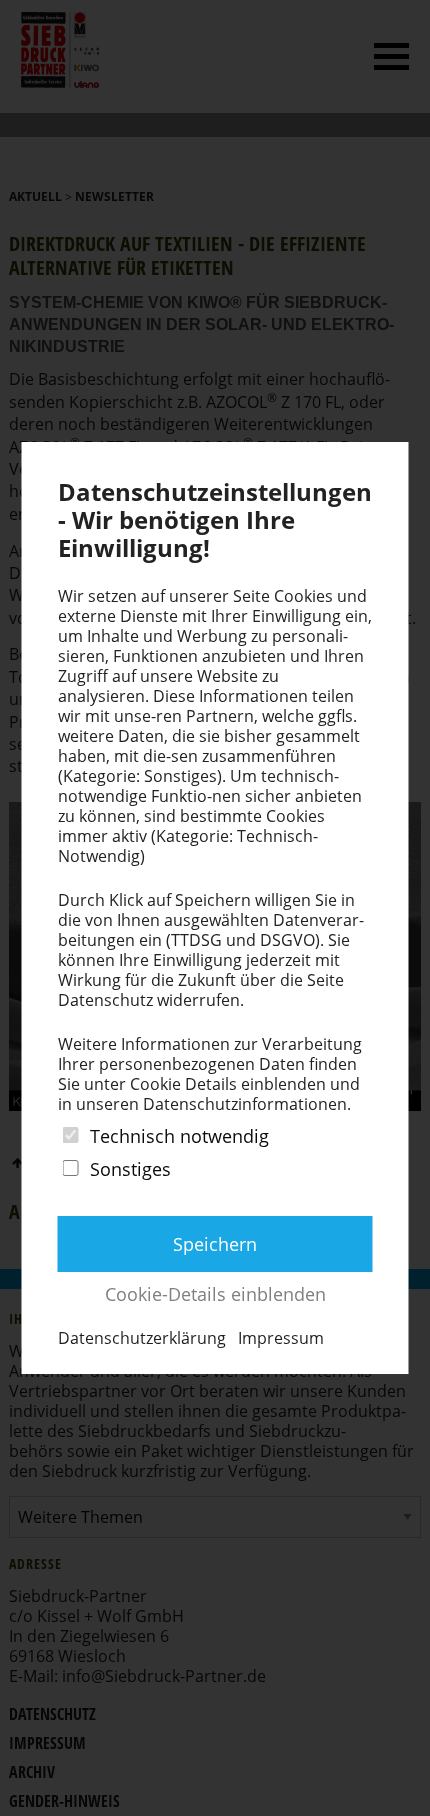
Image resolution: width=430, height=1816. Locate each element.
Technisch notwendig (179, 1136)
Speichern (215, 1244)
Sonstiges (130, 1169)
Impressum (281, 1338)
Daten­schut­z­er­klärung (142, 1338)
